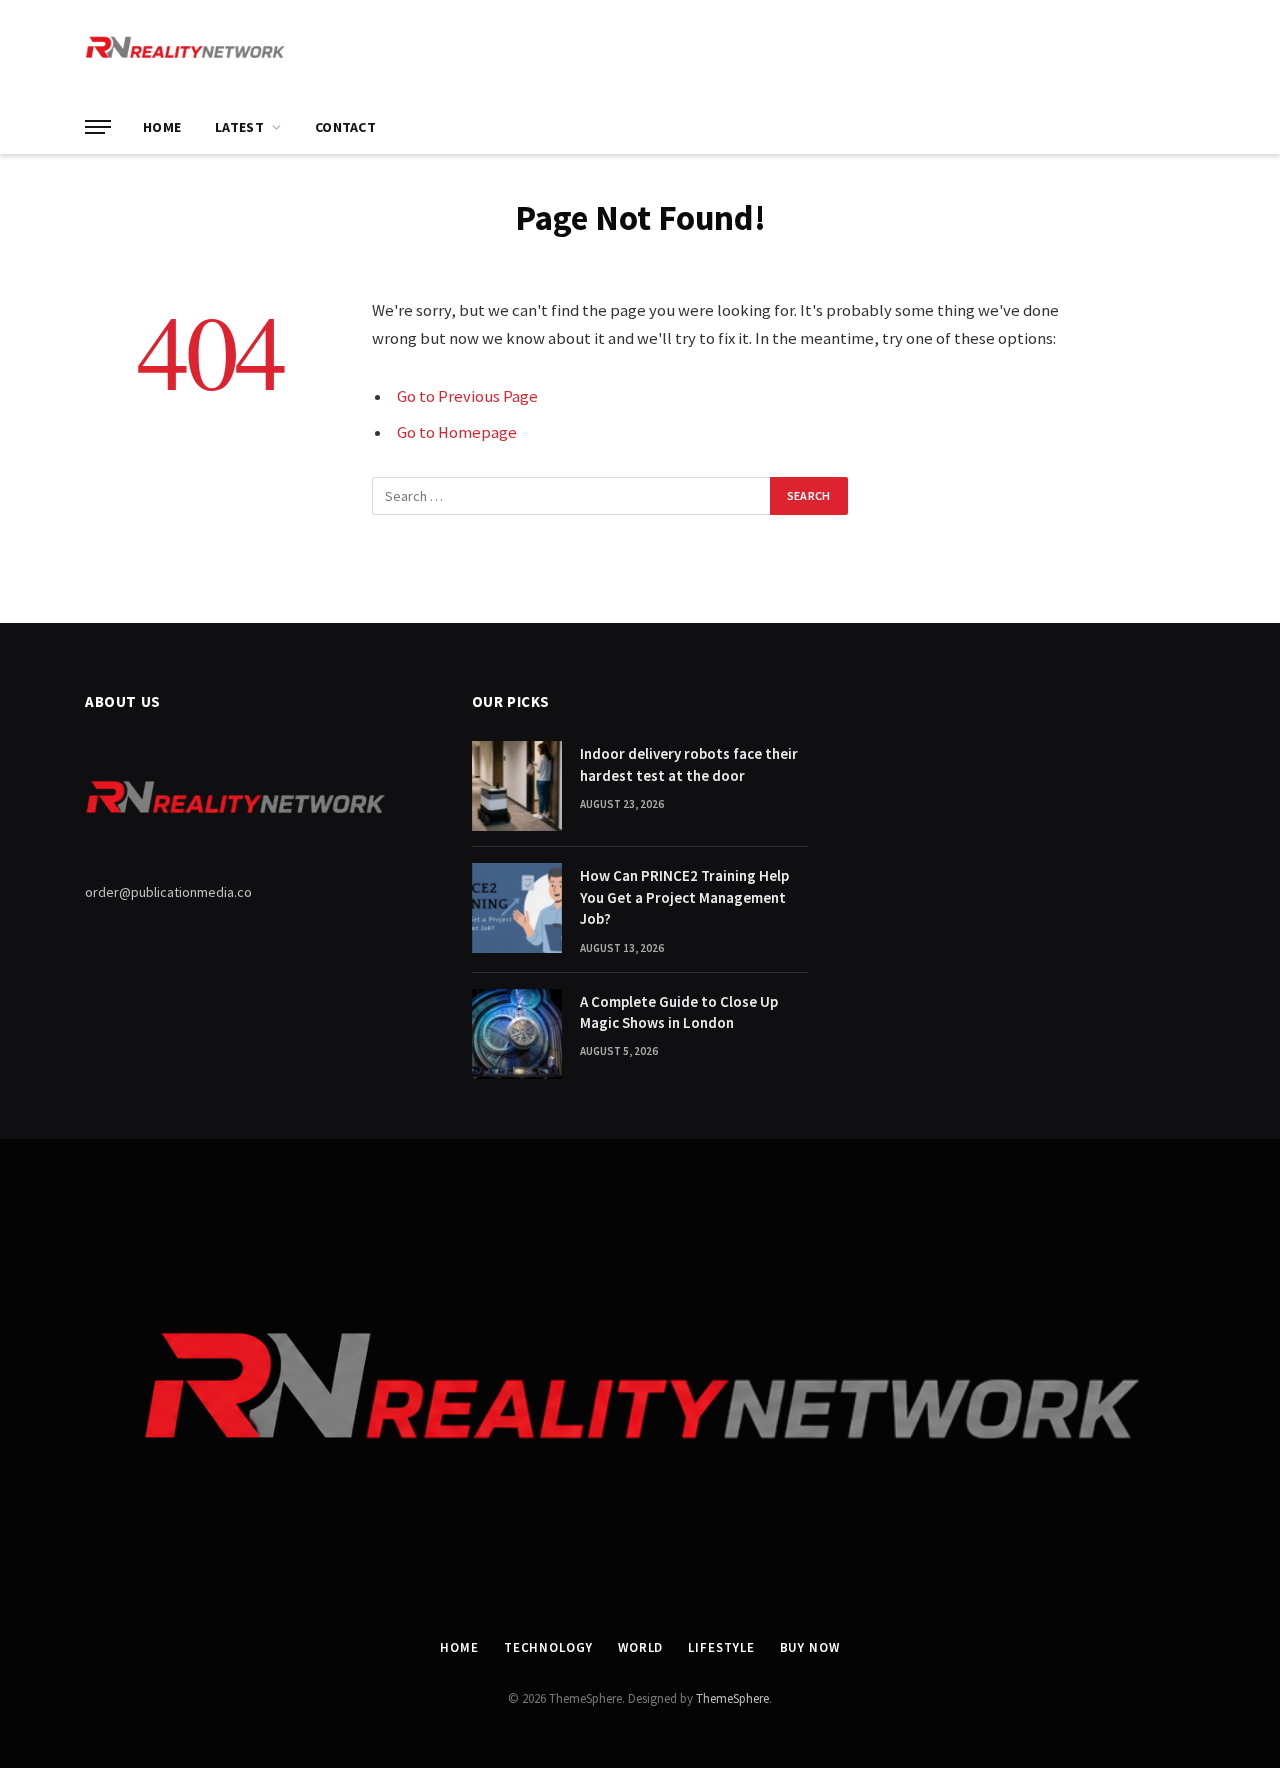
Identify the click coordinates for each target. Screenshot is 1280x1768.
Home (162, 127)
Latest (239, 127)
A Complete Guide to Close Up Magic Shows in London (679, 1012)
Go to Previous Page (467, 396)
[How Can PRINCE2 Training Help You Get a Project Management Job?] (517, 908)
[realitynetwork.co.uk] (185, 50)
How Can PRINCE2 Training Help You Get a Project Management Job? (684, 897)
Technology (548, 1647)
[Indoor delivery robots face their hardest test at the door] (517, 786)
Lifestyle (721, 1647)
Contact (345, 127)
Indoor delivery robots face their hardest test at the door (689, 764)
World (641, 1647)
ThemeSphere (732, 1698)
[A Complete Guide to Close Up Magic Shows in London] (517, 1034)
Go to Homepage (457, 432)
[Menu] (98, 127)
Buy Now (810, 1647)
